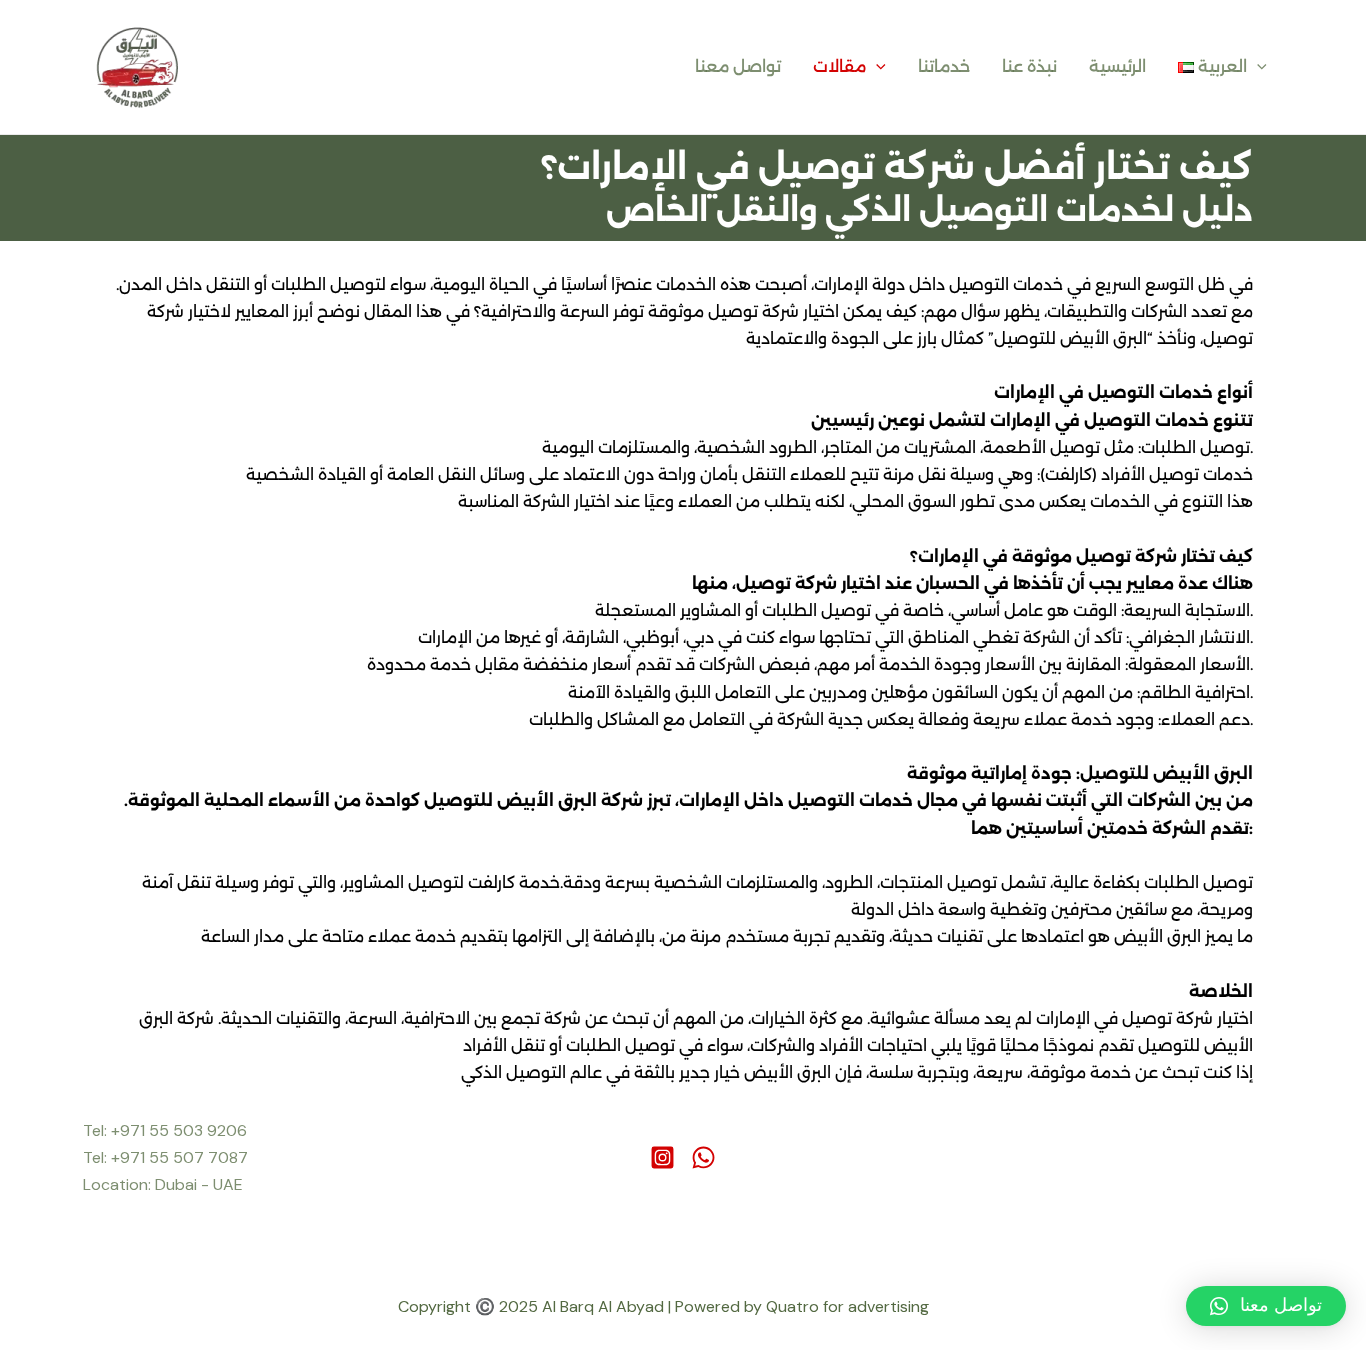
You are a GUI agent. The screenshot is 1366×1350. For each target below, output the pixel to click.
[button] (1266, 1306)
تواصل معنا (738, 66)
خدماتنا (944, 66)
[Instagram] (662, 1157)
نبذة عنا (1029, 66)
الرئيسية (1117, 66)
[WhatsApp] (703, 1157)
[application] (876, 67)
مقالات (839, 66)
